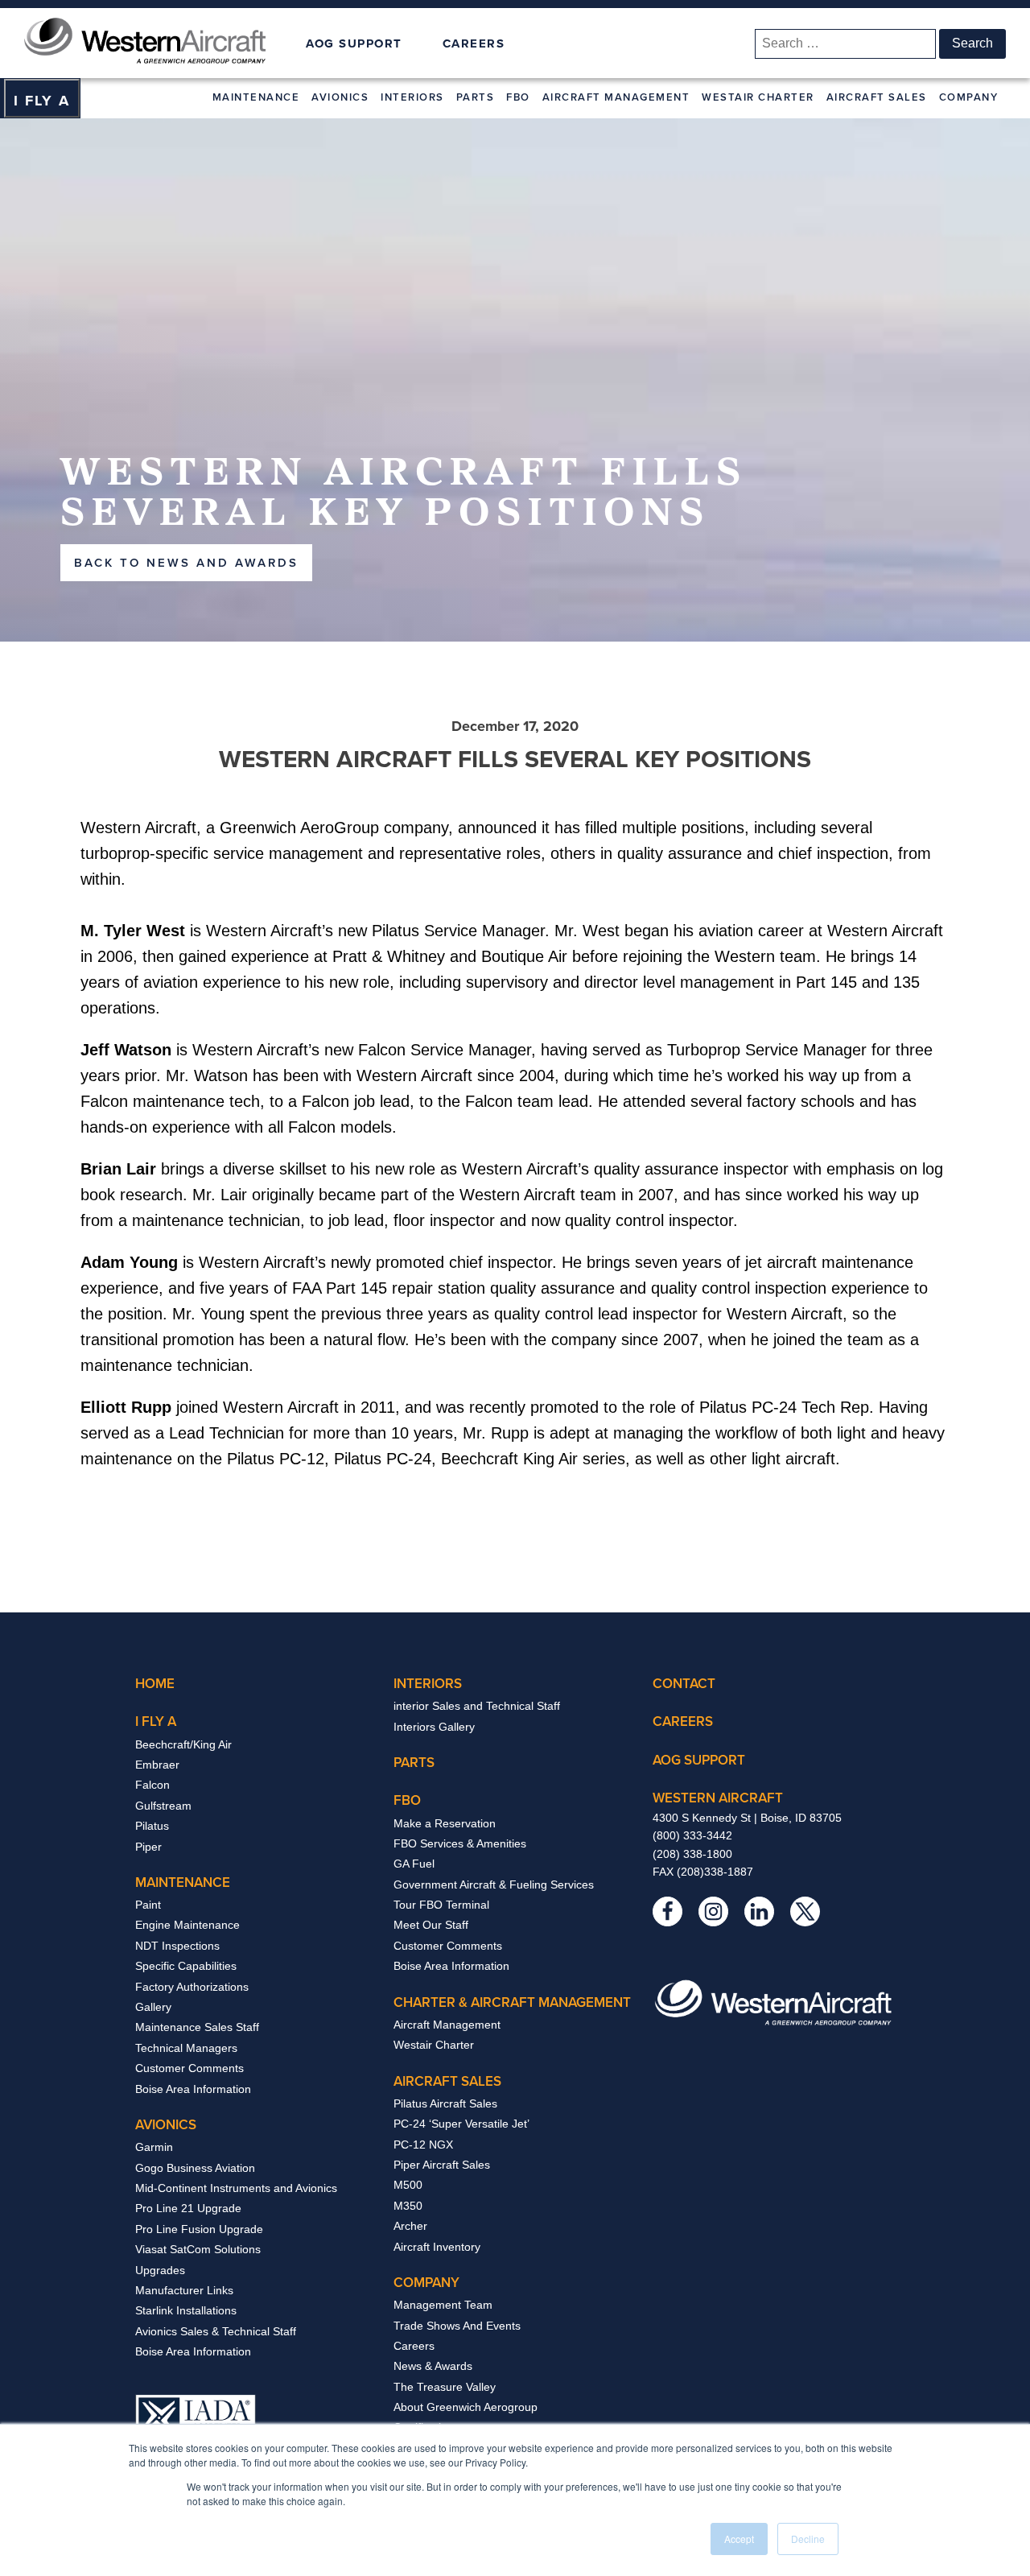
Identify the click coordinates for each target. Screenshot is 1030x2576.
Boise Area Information (193, 2089)
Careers (414, 2346)
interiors (428, 1683)
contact (684, 1683)
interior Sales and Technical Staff (477, 1706)
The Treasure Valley (445, 2387)
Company (969, 97)
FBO (518, 97)
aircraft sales (447, 2081)
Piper (148, 1847)
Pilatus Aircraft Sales (445, 2103)
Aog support (699, 1760)
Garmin (154, 2147)
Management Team (443, 2305)
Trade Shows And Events (457, 2326)
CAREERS (474, 43)
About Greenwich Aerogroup (466, 2407)
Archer (410, 2226)
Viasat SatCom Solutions (198, 2249)
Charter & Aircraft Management (512, 2002)
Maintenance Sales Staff (197, 2027)
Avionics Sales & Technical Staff (216, 2331)
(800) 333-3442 (692, 1835)
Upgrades (160, 2270)
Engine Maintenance (187, 1925)
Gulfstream (163, 1806)
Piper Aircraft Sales (442, 2165)
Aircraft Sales (877, 97)
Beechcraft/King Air (183, 1744)
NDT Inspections (177, 1946)
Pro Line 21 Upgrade (188, 2208)
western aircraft (718, 1798)
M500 (408, 2185)
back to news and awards (186, 562)
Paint (148, 1905)
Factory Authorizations (192, 1987)
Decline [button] (808, 2539)
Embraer (157, 1765)
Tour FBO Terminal (441, 1905)
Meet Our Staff (431, 1925)
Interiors (412, 97)
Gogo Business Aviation (195, 2168)
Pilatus (152, 1826)
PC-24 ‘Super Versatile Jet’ (461, 2124)
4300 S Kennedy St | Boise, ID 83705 (747, 1818)
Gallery (153, 2007)
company (426, 2282)
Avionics (340, 97)
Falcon (152, 1785)
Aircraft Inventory (437, 2247)
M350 (408, 2206)
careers (683, 1721)
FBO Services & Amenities (460, 1843)
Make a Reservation (445, 1823)
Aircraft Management (616, 97)
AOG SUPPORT (354, 44)
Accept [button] (739, 2539)
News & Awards (433, 2366)
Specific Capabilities (186, 1966)
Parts (476, 97)
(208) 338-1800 (692, 1854)
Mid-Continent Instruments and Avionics (236, 2188)
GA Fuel (414, 1864)
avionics (166, 2124)
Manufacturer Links (184, 2290)
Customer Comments (190, 2068)
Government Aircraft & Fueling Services (494, 1885)
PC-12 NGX (423, 2145)
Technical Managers (186, 2048)
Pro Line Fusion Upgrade (199, 2229)
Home (155, 1683)
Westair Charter (758, 97)
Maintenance (256, 97)
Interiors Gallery (434, 1727)
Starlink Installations (186, 2310)
